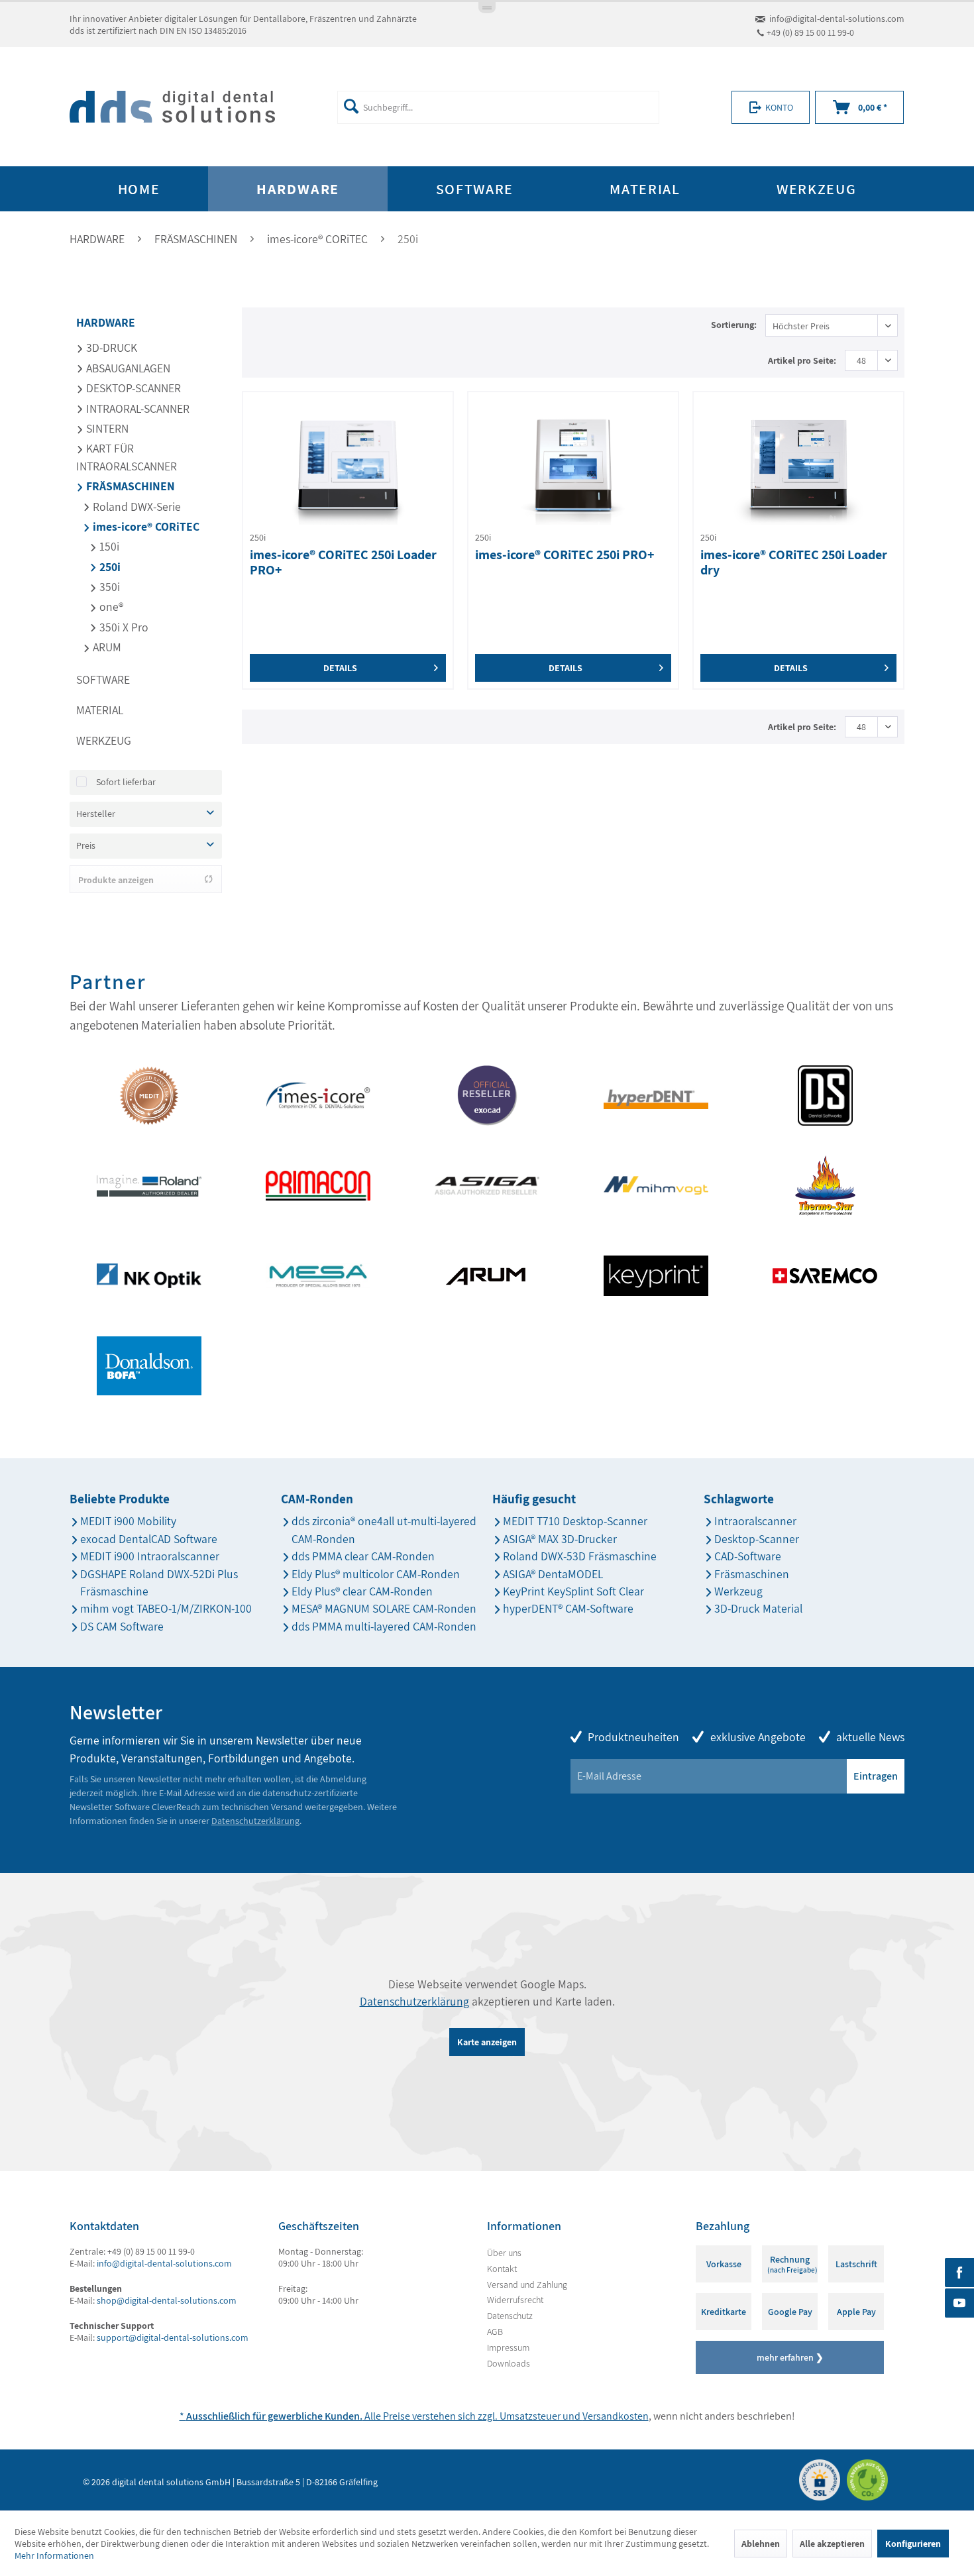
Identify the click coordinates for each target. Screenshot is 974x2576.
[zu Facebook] (959, 2273)
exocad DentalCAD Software (149, 1539)
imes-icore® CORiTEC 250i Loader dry (794, 563)
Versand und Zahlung (527, 2284)
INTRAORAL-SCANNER (136, 408)
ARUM (106, 647)
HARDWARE (106, 322)
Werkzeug (738, 1591)
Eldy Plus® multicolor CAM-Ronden (376, 1574)
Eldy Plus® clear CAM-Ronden (362, 1591)
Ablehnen (761, 2544)
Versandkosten (616, 2416)
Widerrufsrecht (515, 2300)
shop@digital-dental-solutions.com (167, 2300)
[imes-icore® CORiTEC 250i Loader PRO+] (348, 465)
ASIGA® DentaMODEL (553, 1574)
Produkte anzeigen (116, 880)
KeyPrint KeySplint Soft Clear (573, 1591)
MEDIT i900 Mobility (128, 1521)
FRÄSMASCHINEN (129, 486)
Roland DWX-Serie (135, 507)
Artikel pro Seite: (802, 360)
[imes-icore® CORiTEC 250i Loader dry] (798, 465)
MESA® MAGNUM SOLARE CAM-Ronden (384, 1608)
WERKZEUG (104, 740)
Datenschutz (510, 2316)
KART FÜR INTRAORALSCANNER (127, 457)
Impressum (508, 2347)
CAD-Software (748, 1556)
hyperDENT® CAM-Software (568, 1608)
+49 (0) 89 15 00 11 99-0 (810, 32)
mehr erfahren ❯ (790, 2357)
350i (108, 587)
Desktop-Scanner (757, 1539)
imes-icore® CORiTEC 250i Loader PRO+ (343, 563)
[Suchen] (351, 106)
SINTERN (106, 428)
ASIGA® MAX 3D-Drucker (560, 1539)
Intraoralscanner (755, 1521)
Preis (86, 845)
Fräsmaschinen (752, 1574)
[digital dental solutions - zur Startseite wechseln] (172, 107)
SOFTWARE (103, 679)
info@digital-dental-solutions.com (837, 19)
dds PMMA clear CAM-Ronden (363, 1556)
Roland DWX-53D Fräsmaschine (580, 1556)
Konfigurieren (913, 2544)
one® (110, 607)
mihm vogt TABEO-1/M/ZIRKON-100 (166, 1608)
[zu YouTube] (959, 2303)
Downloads (509, 2363)
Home (139, 189)
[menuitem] (498, 107)
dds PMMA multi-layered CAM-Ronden (384, 1626)
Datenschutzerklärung (255, 1821)
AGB (495, 2332)
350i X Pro (123, 627)
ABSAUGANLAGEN (127, 368)
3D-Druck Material (758, 1608)
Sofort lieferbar (126, 782)
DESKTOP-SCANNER (132, 388)
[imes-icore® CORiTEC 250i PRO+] (573, 465)
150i (108, 546)
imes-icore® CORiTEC (145, 526)
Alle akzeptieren (832, 2544)
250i (109, 567)
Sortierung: (734, 325)
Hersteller (96, 814)
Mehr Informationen (54, 2555)
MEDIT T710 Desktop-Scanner (575, 1521)
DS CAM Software (122, 1626)
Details (340, 668)
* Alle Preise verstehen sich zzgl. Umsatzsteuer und (381, 2416)
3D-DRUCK (110, 348)
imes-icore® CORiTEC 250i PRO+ (565, 555)
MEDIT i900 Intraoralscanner (150, 1556)
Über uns (504, 2253)
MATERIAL (100, 710)
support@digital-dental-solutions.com (173, 2337)
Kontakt (502, 2269)
